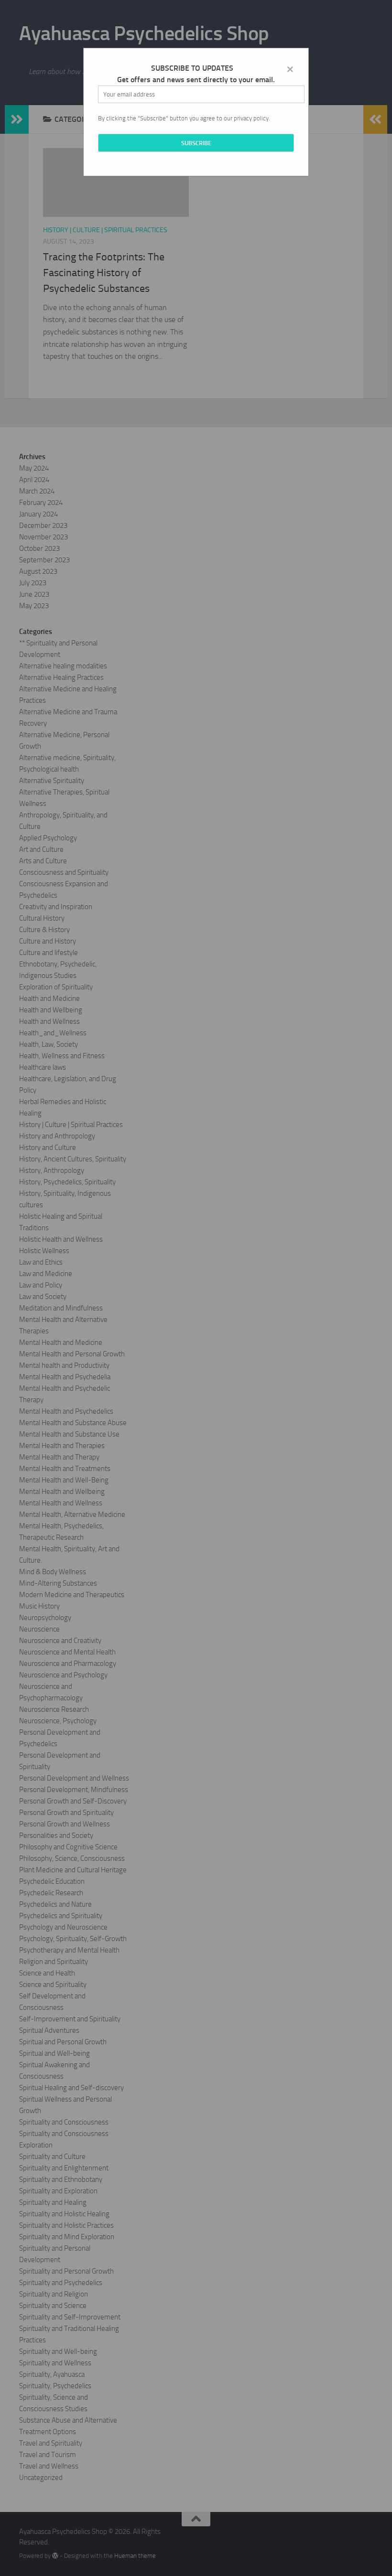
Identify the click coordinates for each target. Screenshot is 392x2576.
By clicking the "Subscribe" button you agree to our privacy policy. (184, 118)
